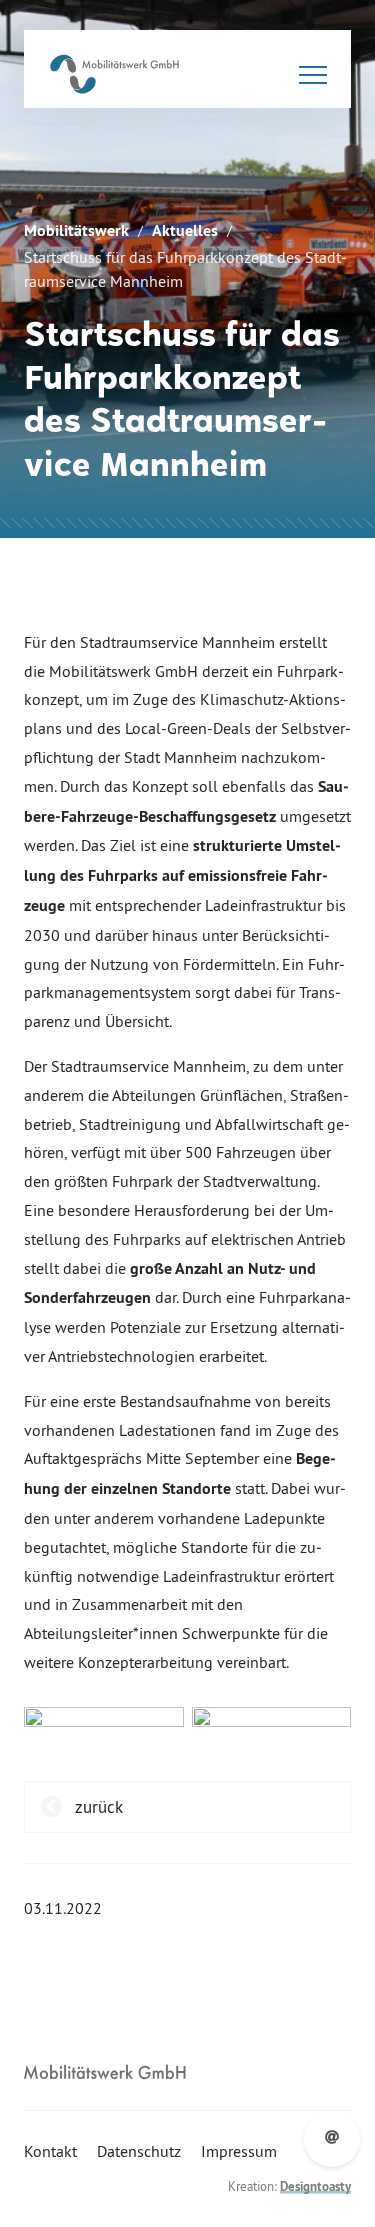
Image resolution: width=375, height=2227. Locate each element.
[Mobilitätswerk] (114, 74)
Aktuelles (185, 230)
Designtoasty (315, 2186)
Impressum (239, 2151)
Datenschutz (139, 2151)
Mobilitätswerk (76, 230)
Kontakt (50, 2151)
